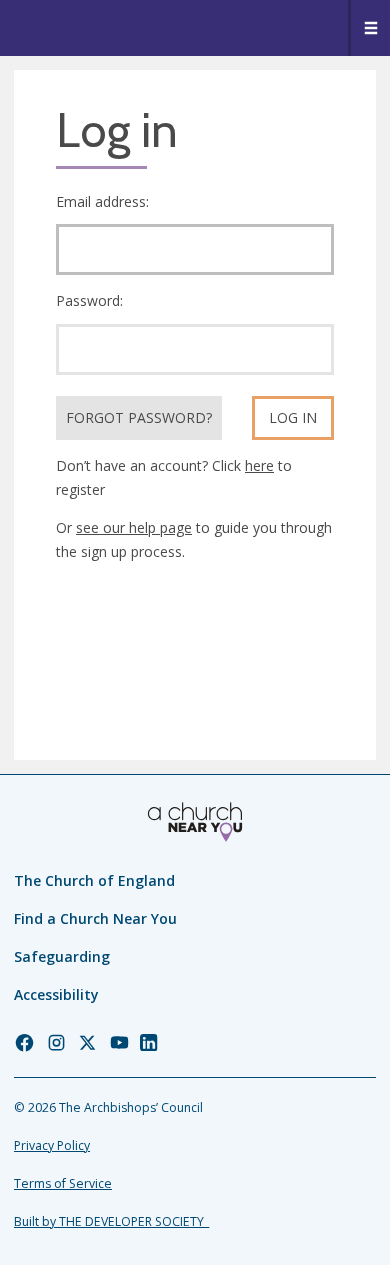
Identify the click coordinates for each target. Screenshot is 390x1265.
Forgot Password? (139, 417)
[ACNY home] (195, 822)
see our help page (134, 527)
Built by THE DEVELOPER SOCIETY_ (111, 1221)
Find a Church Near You (95, 918)
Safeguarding (62, 956)
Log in (293, 417)
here (259, 465)
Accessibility (56, 994)
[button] (369, 28)
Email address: (102, 201)
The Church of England (94, 880)
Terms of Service (63, 1183)
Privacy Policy (52, 1145)
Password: (89, 300)
